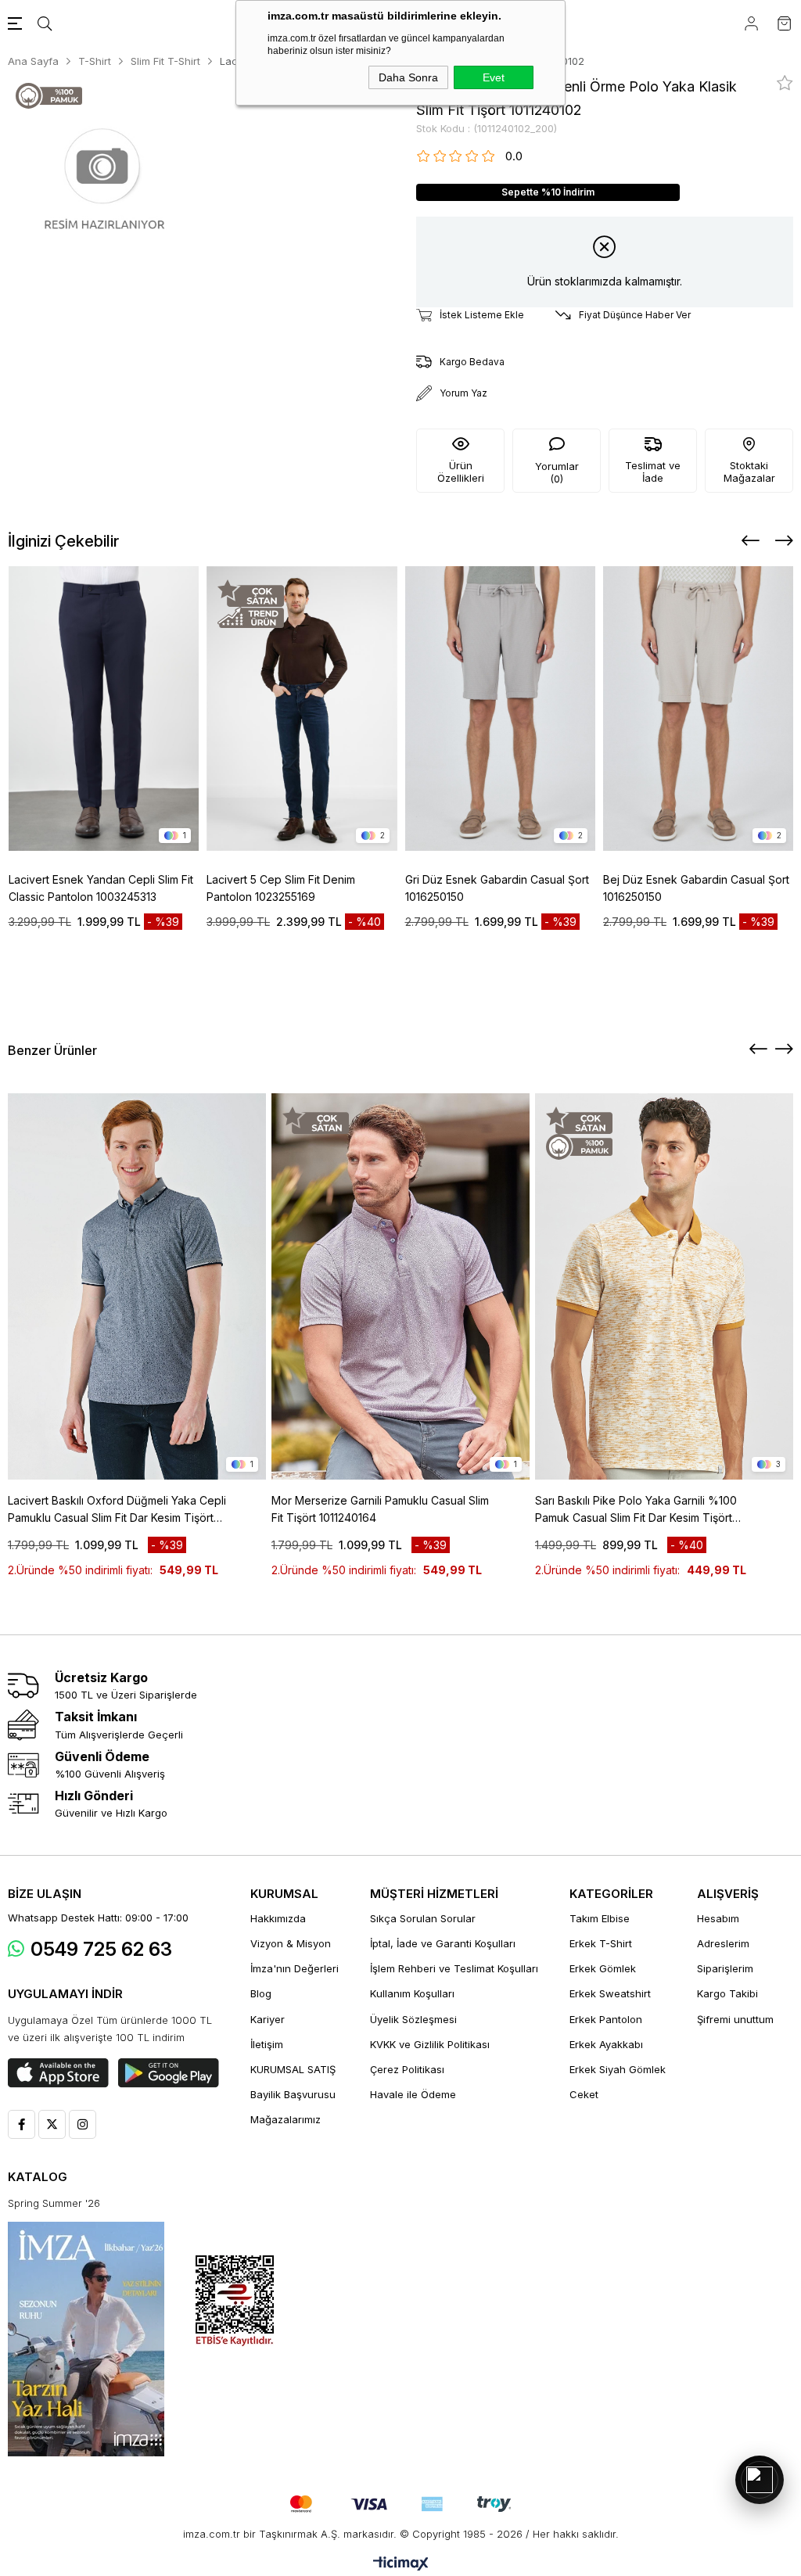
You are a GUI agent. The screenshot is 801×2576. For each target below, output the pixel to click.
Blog (261, 1993)
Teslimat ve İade (653, 472)
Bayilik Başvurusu (293, 2094)
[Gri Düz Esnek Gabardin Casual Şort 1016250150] (501, 709)
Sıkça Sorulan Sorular (423, 1918)
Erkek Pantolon (606, 2019)
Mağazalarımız (286, 2119)
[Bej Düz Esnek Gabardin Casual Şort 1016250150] (699, 709)
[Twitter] (52, 2124)
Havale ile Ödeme (413, 2094)
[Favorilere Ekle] (785, 83)
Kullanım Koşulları (412, 1993)
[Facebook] (22, 2124)
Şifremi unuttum (735, 2019)
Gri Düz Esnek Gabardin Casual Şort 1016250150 (497, 888)
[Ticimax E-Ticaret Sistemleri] (401, 2565)
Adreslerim (723, 1943)
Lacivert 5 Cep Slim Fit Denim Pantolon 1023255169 (281, 888)
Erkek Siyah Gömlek (618, 2069)
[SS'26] (86, 2339)
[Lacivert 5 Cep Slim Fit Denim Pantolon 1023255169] (302, 709)
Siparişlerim (725, 1968)
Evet (494, 77)
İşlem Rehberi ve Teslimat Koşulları (454, 1968)
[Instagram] (83, 2124)
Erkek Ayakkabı (606, 2044)
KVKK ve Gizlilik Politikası (430, 2044)
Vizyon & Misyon (291, 1943)
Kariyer (268, 2019)
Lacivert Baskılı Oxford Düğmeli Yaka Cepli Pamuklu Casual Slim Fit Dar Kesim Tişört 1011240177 (117, 1510)
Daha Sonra (408, 77)
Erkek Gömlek (603, 1968)
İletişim (267, 2044)
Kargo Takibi (727, 1993)
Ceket (584, 2094)
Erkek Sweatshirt (610, 1993)
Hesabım (718, 1918)
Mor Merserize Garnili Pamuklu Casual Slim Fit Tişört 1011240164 (380, 1509)
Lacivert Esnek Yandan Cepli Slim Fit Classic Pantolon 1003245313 (101, 888)
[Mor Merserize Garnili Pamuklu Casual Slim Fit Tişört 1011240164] (400, 1286)
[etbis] (235, 2301)
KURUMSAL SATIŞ (293, 2069)
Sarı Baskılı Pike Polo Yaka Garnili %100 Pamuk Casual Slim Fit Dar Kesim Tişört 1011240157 (636, 1510)
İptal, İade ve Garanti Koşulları (443, 1943)
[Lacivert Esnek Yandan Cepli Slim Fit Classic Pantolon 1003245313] (104, 709)
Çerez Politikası (407, 2069)
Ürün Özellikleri (461, 472)
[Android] (169, 2073)
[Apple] (58, 2073)
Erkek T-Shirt (601, 1943)
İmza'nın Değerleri (295, 1968)
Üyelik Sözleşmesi (413, 2019)
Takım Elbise (600, 1918)
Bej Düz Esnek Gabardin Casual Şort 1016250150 (696, 888)
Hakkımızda (278, 1918)
